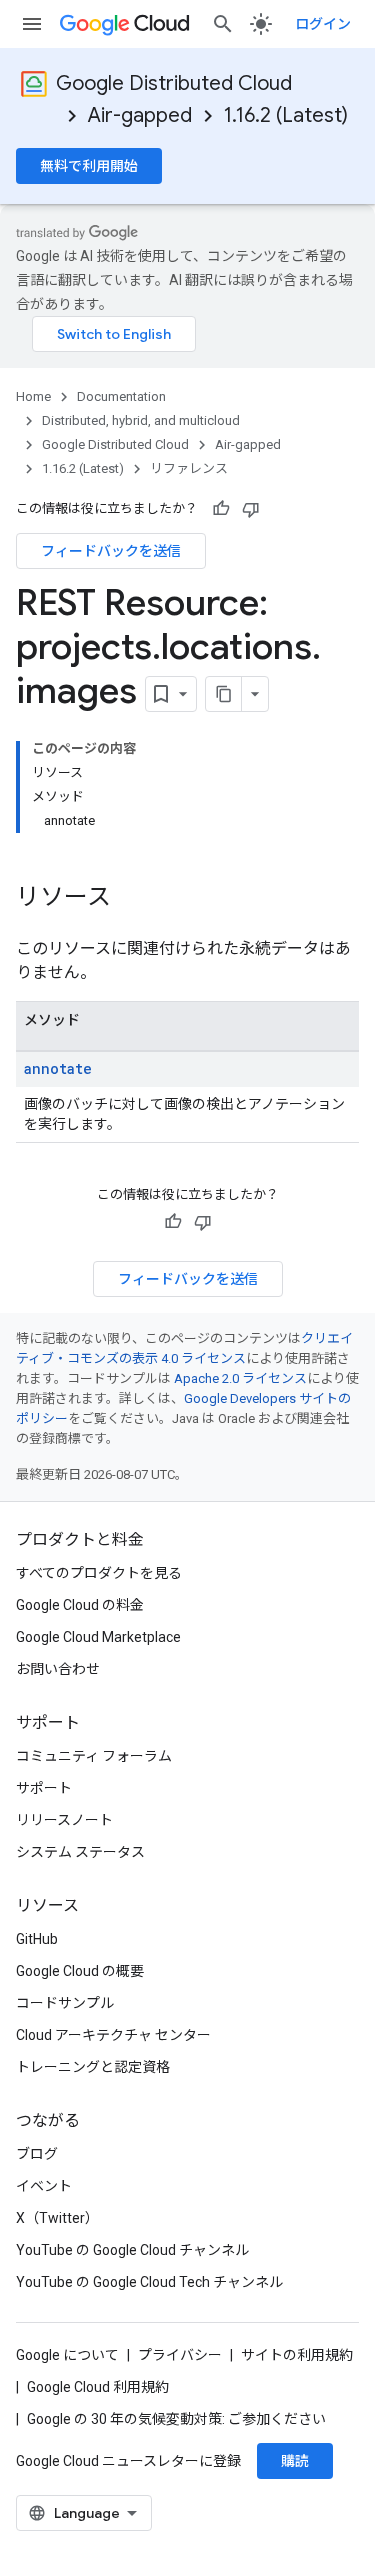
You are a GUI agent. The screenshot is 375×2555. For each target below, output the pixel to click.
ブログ (37, 2154)
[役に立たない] (251, 509)
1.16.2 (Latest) (286, 115)
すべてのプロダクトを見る (99, 1573)
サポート (44, 1788)
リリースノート (64, 1820)
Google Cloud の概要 (80, 1971)
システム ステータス (80, 1852)
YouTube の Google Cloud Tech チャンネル (149, 2282)
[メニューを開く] (32, 24)
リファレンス (189, 468)
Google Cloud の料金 (80, 1605)
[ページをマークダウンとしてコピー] (224, 694)
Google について (67, 2355)
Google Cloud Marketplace (98, 1637)
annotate (58, 1068)
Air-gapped (140, 115)
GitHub (37, 1939)
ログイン (323, 24)
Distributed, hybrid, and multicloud (141, 420)
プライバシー (180, 2355)
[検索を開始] (223, 24)
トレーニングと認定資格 (93, 2067)
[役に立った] (221, 509)
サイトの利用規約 (297, 2355)
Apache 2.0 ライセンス (240, 1378)
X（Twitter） (57, 2218)
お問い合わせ (58, 1669)
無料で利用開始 (89, 166)
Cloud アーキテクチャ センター (113, 2035)
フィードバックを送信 (111, 551)
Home (33, 396)
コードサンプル (65, 2003)
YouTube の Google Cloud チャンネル (132, 2250)
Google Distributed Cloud (174, 83)
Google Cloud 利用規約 (98, 2387)
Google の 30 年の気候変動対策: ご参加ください (176, 2419)
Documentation (121, 396)
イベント (44, 2186)
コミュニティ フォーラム (94, 1756)
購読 (295, 2461)
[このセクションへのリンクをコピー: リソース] (131, 899)
